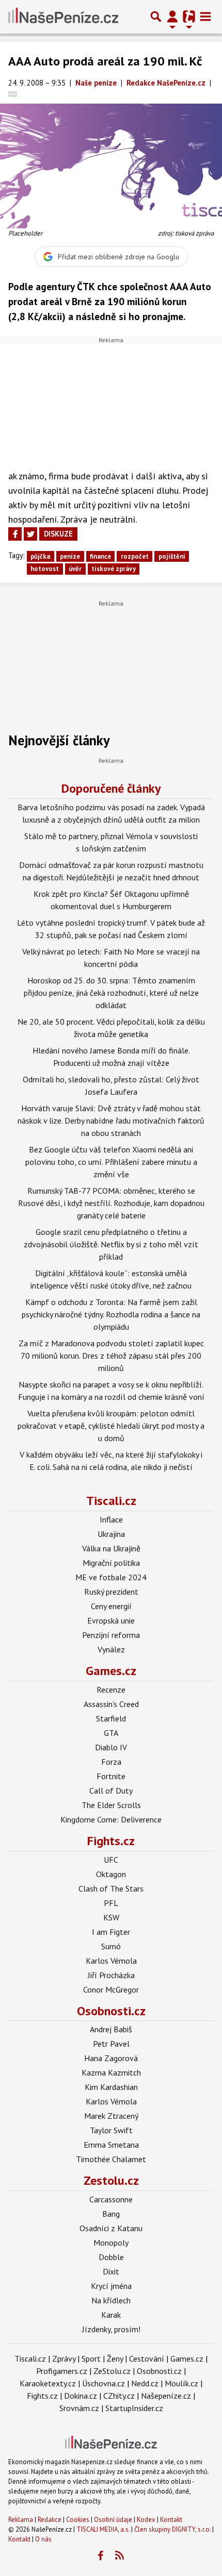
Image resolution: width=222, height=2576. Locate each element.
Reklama (21, 2520)
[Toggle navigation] (205, 16)
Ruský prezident (111, 1592)
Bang (111, 2214)
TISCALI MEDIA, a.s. (103, 2529)
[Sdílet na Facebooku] (15, 534)
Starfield (111, 1718)
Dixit (111, 2271)
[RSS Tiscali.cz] (120, 2556)
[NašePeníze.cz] (63, 16)
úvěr (75, 569)
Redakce (50, 2520)
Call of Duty (111, 1791)
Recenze (111, 1690)
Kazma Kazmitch (111, 2072)
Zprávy (64, 2358)
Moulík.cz (181, 2383)
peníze (70, 556)
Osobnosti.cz (111, 2011)
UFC (111, 1860)
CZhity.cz (119, 2396)
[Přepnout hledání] (156, 16)
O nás (43, 2539)
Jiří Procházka (111, 1975)
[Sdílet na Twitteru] (30, 534)
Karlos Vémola (111, 1961)
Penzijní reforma (111, 1635)
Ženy (115, 2358)
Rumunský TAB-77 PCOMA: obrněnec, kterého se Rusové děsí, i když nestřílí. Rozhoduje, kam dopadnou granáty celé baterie (111, 1203)
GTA (111, 1733)
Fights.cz (111, 1841)
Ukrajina (111, 1534)
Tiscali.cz (111, 1501)
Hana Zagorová (111, 2058)
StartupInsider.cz (134, 2408)
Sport (91, 2358)
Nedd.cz (145, 2383)
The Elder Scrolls (111, 1805)
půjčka (40, 556)
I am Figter (111, 1932)
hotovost (45, 569)
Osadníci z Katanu (111, 2228)
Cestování (147, 2358)
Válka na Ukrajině (111, 1548)
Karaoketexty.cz (48, 2383)
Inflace (111, 1519)
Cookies (78, 2520)
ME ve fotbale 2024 (111, 1577)
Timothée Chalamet (111, 2159)
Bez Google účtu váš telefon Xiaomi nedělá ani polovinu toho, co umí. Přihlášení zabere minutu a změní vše (111, 1162)
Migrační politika (111, 1563)
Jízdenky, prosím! (111, 2329)
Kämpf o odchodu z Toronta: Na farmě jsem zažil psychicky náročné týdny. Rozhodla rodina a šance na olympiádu (111, 1314)
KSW (111, 1917)
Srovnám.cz (79, 2408)
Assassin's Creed (111, 1704)
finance (100, 556)
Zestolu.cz (111, 2180)
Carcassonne (111, 2199)
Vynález (111, 1649)
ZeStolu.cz (112, 2371)
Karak (111, 2315)
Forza (111, 1762)
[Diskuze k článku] (13, 94)
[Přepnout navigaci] (172, 16)
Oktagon (111, 1874)
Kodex (147, 2520)
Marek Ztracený (111, 2116)
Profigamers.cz (62, 2371)
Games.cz (111, 1671)
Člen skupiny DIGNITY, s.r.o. (172, 2529)
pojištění (172, 556)
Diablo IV (111, 1747)
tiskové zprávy (114, 569)
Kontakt (171, 2520)
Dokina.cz (81, 2396)
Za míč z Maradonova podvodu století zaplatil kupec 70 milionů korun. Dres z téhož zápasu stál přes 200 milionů (111, 1356)
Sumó (111, 1946)
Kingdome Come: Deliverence (111, 1819)
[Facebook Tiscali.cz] (101, 2556)
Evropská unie (111, 1620)
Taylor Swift (111, 2130)
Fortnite (111, 1776)
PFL (111, 1903)
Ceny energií (111, 1606)
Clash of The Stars (111, 1888)
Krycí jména (111, 2286)
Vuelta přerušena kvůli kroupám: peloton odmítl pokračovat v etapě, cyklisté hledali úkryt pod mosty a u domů (111, 1426)
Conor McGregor (111, 1989)
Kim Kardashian (111, 2087)
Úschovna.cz (104, 2383)
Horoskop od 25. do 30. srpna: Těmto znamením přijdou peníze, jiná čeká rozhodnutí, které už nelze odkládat (111, 993)
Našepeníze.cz (166, 2396)
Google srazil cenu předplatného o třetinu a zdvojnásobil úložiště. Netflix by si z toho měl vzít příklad (111, 1244)
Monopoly (111, 2243)
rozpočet (135, 556)
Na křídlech (111, 2300)
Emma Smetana (111, 2145)
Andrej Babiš (111, 2029)
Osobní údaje (113, 2520)
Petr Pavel (111, 2044)
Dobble (111, 2257)
